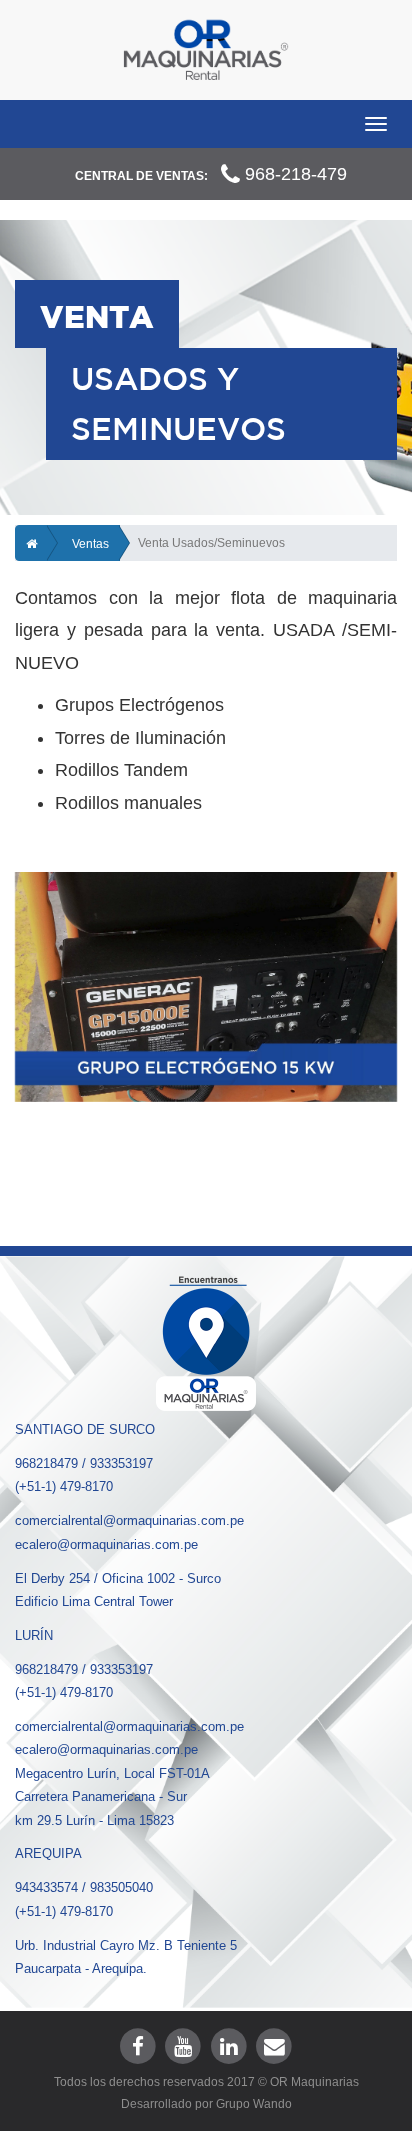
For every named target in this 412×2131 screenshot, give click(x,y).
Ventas (90, 544)
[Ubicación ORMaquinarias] (206, 1341)
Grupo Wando (254, 2104)
